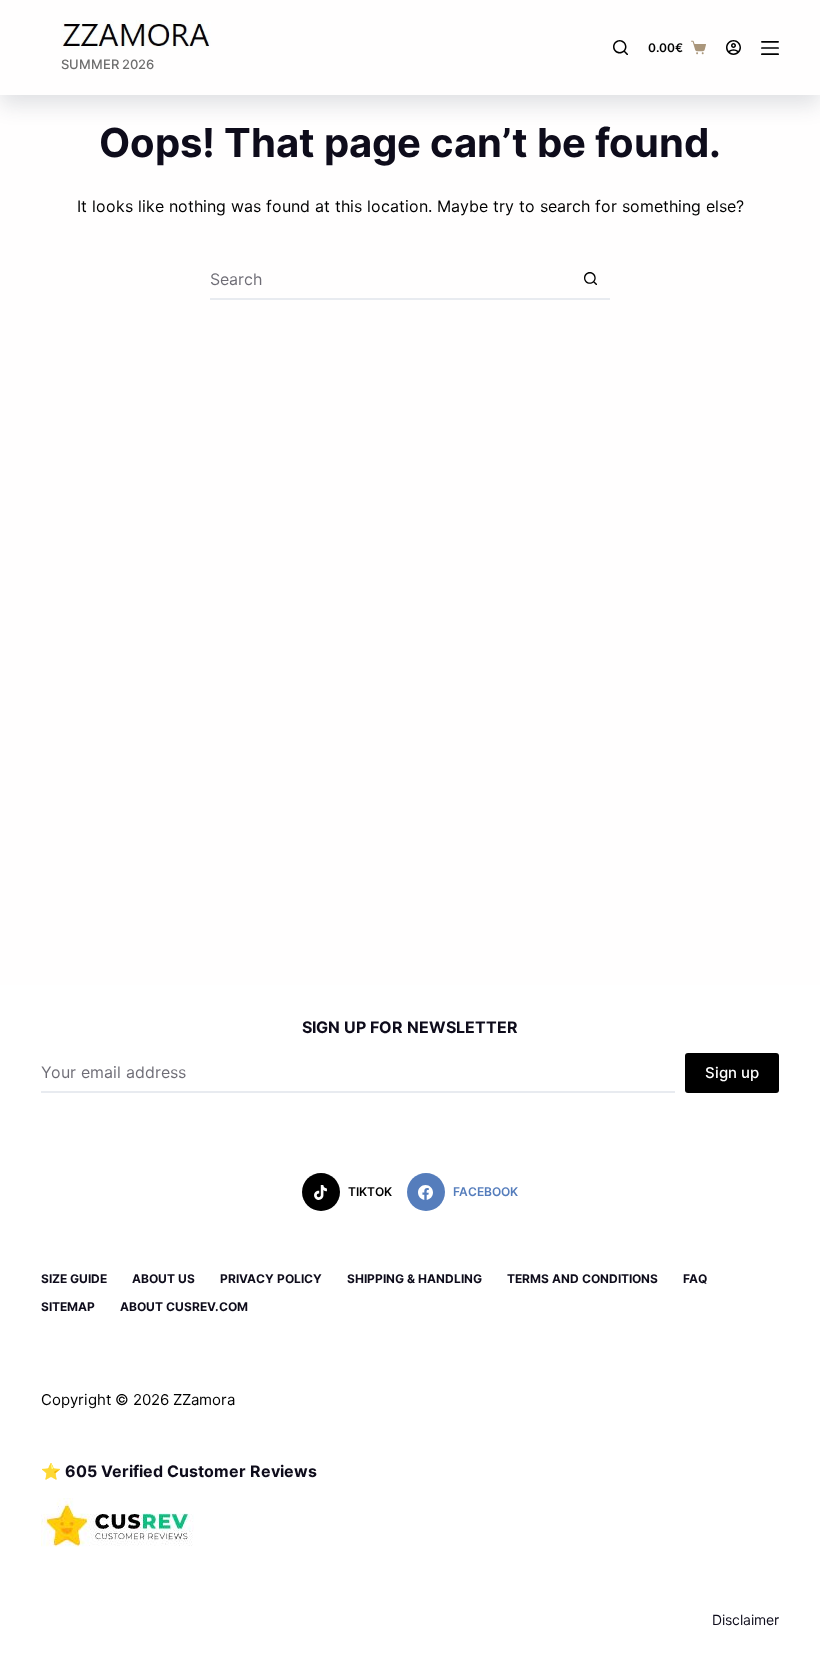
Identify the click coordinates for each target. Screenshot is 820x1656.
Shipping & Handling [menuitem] (414, 1278)
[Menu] (770, 48)
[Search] (620, 47)
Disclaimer (745, 1619)
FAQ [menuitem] (695, 1278)
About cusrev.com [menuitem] (184, 1306)
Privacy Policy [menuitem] (271, 1278)
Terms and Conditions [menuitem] (582, 1278)
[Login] (733, 47)
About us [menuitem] (163, 1278)
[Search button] (590, 280)
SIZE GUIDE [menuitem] (74, 1278)
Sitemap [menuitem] (68, 1306)
